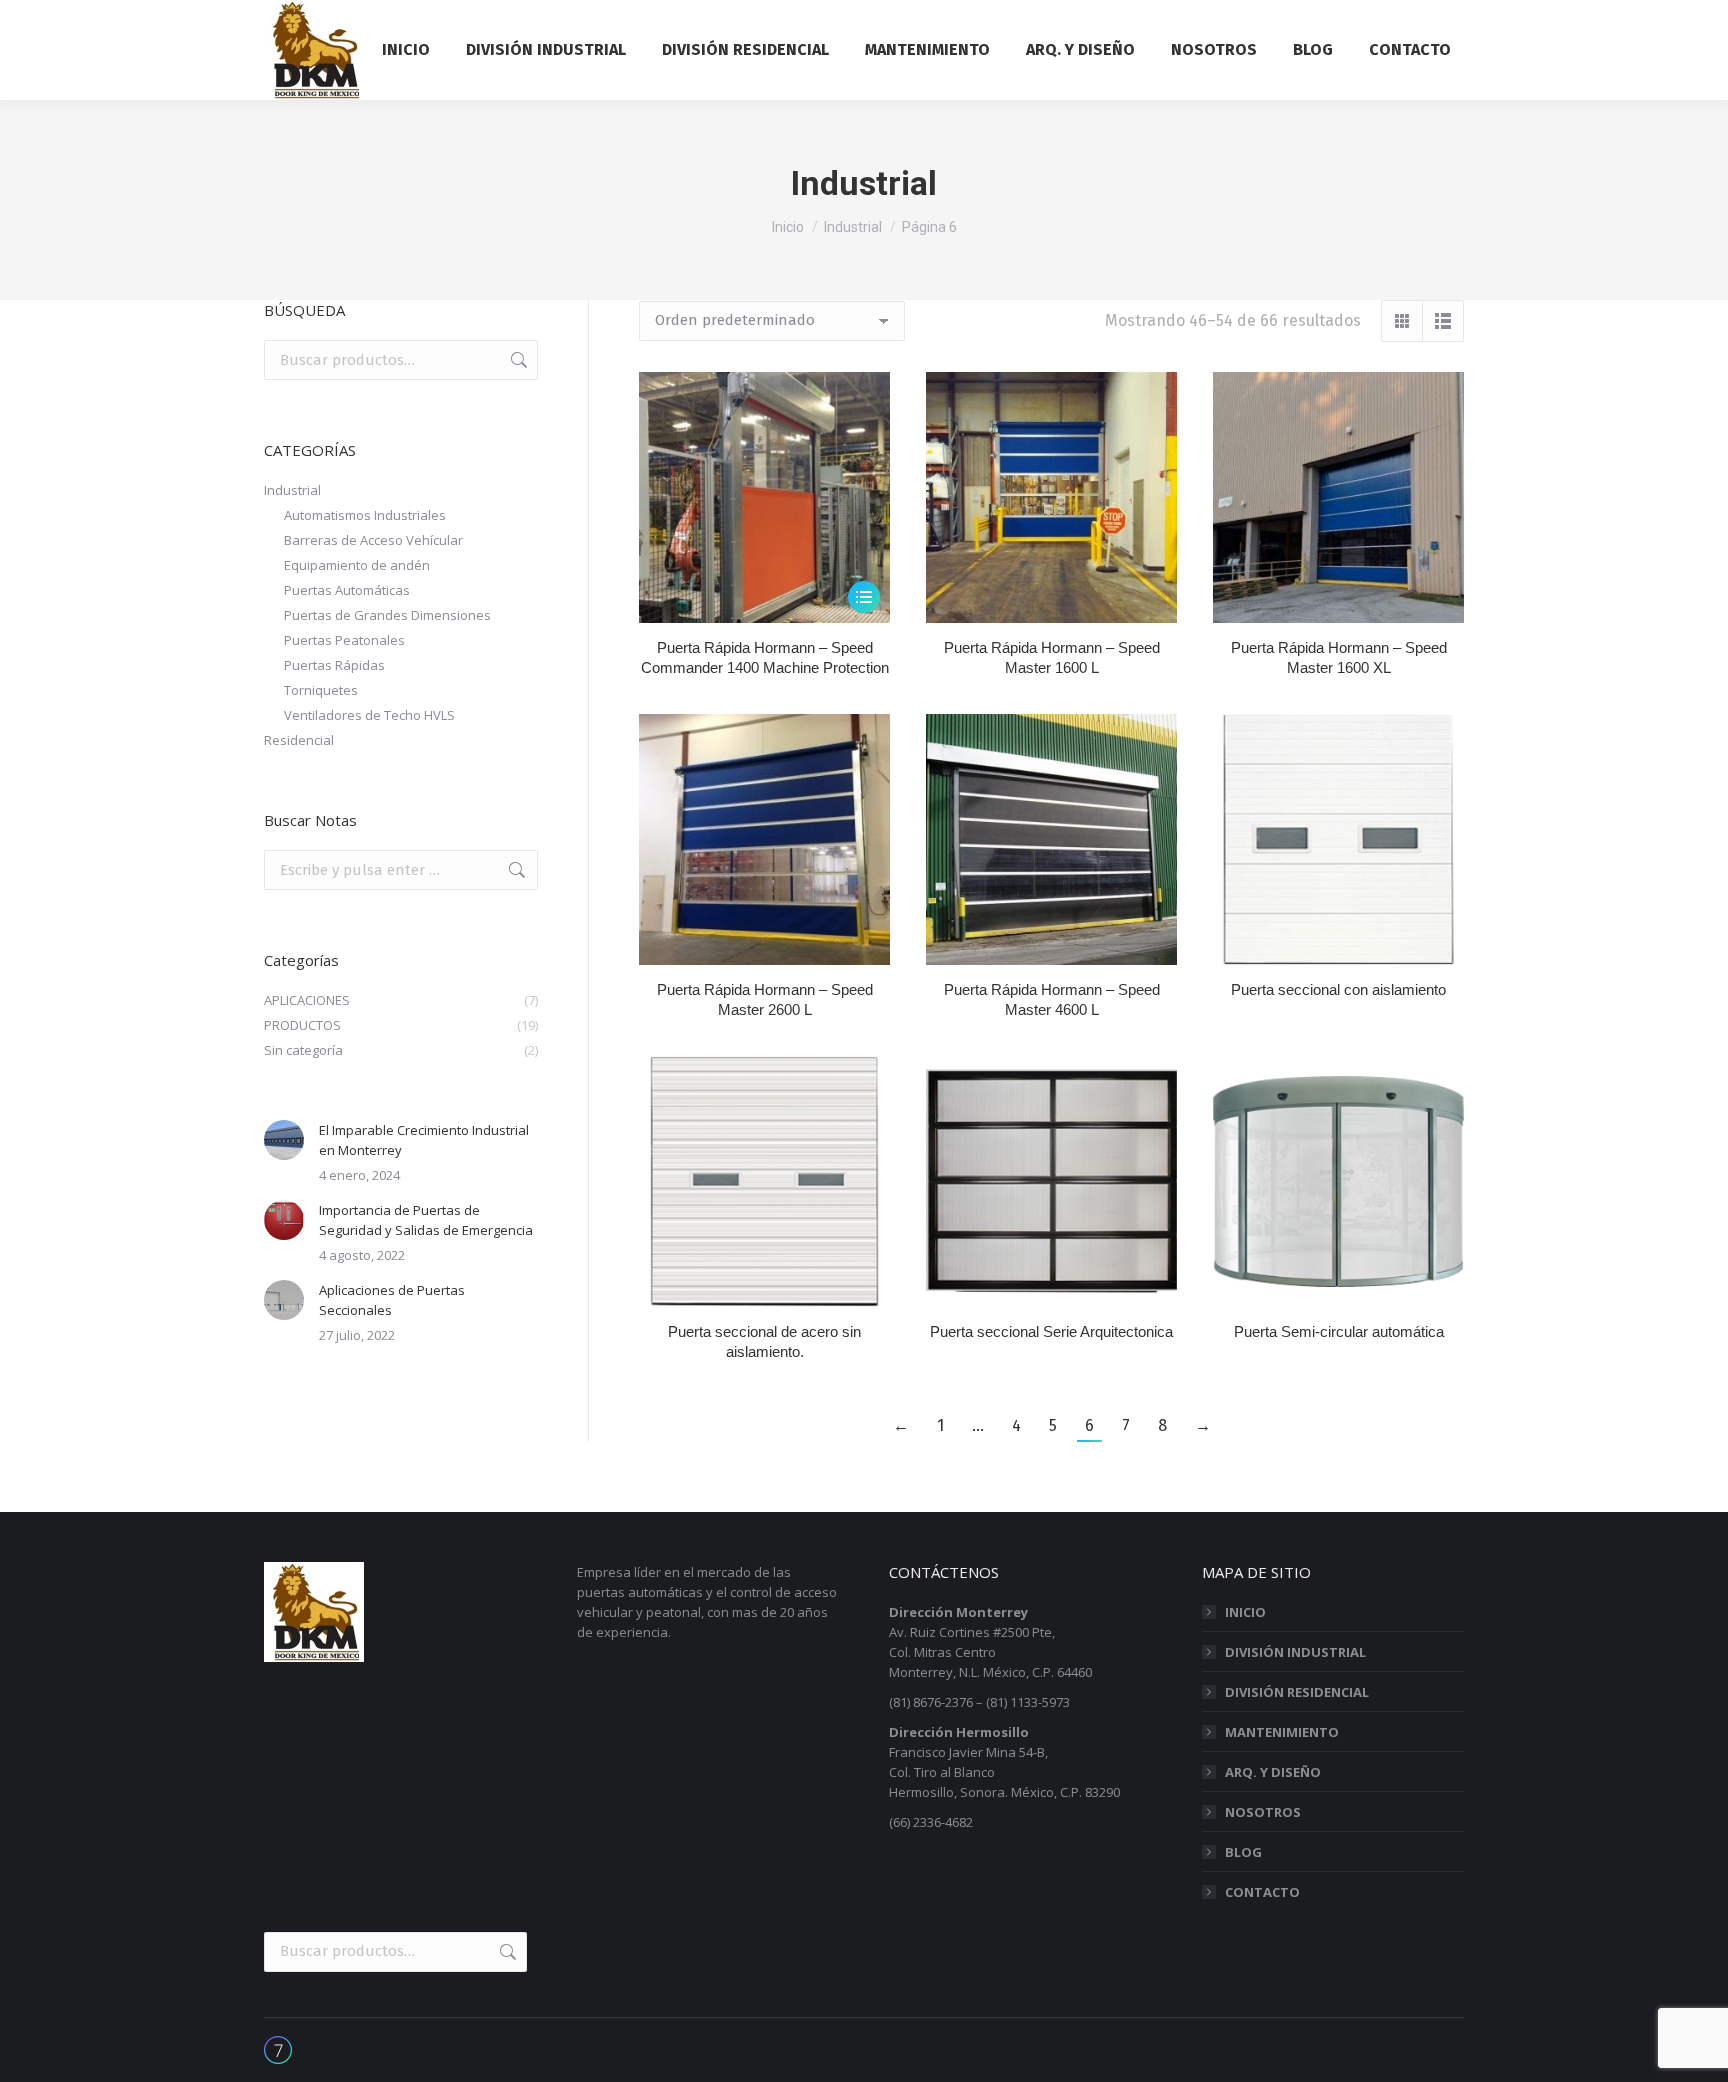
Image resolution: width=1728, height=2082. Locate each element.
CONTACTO (1262, 1892)
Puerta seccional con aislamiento (1338, 989)
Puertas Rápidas (334, 665)
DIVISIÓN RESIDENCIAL (1297, 1692)
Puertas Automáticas (347, 590)
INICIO (1245, 1612)
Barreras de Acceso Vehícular (373, 540)
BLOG (1243, 1852)
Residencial (299, 740)
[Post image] (284, 1140)
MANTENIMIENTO (1282, 1732)
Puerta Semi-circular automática (1339, 1331)
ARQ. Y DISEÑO (1273, 1772)
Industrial (292, 490)
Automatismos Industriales (365, 515)
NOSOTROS (1263, 1812)
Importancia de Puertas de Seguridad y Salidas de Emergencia (426, 1220)
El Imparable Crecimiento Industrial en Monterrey (424, 1140)
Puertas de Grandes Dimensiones (387, 615)
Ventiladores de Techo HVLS (369, 715)
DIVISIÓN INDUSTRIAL (1295, 1652)
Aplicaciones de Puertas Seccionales (392, 1300)
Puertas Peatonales (344, 640)
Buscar (517, 360)
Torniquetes (321, 690)
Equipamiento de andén (357, 565)
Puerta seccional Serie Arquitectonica (1051, 1331)
